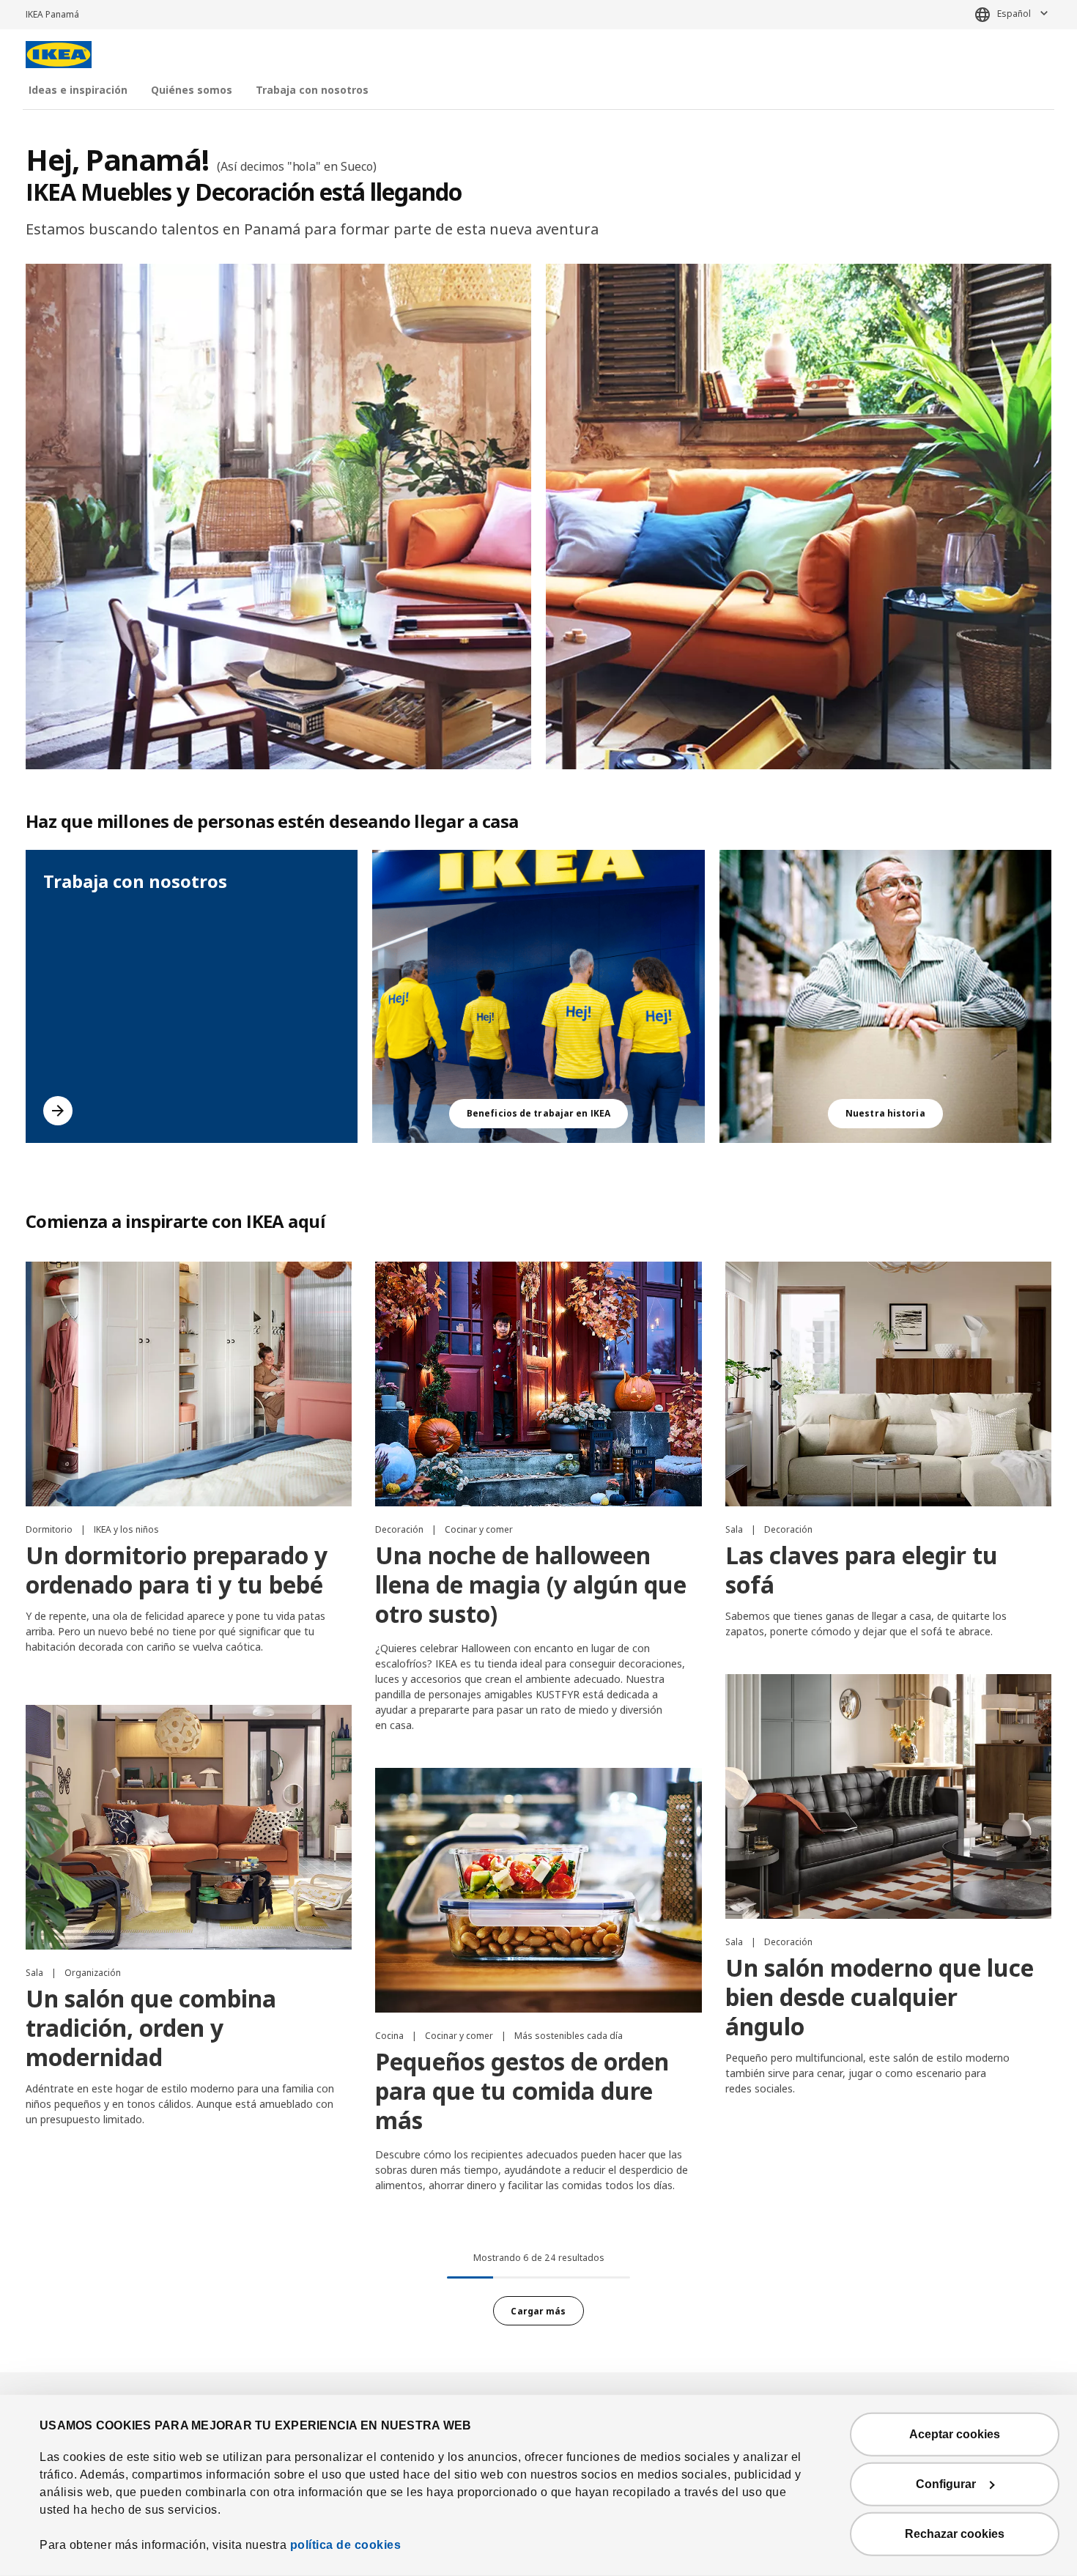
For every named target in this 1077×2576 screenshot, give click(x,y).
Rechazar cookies (955, 2534)
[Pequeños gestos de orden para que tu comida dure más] (538, 1890)
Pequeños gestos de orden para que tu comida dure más (522, 2091)
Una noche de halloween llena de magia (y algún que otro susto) (531, 1584)
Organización (93, 1973)
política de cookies (346, 2545)
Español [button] (1014, 14)
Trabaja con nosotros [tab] (312, 90)
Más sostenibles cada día (569, 2036)
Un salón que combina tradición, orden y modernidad (151, 2028)
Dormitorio (50, 1529)
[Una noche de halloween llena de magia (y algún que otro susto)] (538, 1384)
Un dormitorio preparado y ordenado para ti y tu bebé (177, 1570)
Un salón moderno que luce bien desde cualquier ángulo (880, 1997)
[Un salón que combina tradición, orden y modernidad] (189, 1827)
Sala (735, 1529)
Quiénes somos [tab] (192, 90)
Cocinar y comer (479, 1529)
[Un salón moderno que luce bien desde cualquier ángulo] (888, 1796)
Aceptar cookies (955, 2434)
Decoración (400, 1529)
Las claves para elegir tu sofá (862, 1570)
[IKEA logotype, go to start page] (59, 55)
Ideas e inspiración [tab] (78, 90)
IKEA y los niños (126, 1529)
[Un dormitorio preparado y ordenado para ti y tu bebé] (189, 1384)
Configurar (946, 2484)
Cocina (391, 2036)
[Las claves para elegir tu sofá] (888, 1384)
